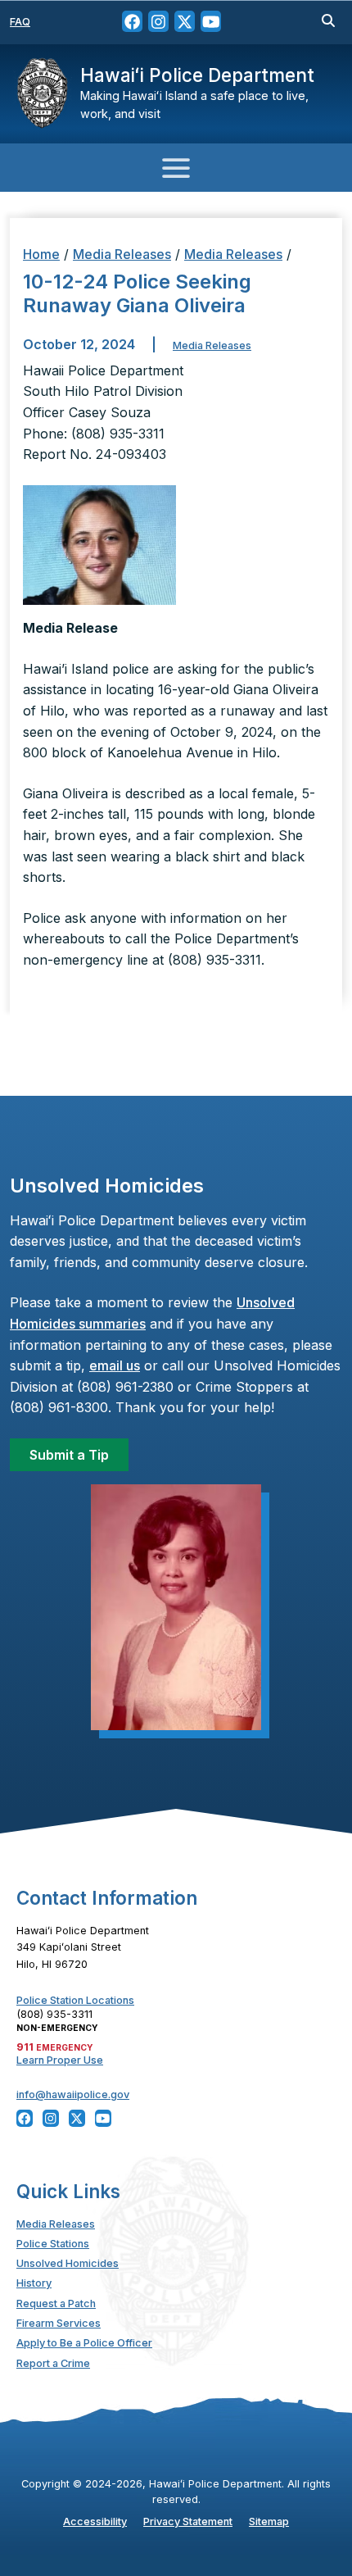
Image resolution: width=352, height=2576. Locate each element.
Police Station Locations (75, 2000)
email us (115, 1365)
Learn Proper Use (60, 2060)
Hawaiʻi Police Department (197, 75)
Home (41, 254)
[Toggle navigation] (176, 168)
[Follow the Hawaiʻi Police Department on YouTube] (211, 22)
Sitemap (269, 2521)
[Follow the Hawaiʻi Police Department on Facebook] (132, 22)
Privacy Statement (188, 2521)
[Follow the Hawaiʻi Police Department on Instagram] (158, 22)
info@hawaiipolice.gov (73, 2094)
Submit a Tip (69, 1455)
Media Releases (122, 254)
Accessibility (95, 2521)
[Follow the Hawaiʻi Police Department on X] (185, 22)
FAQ (20, 22)
